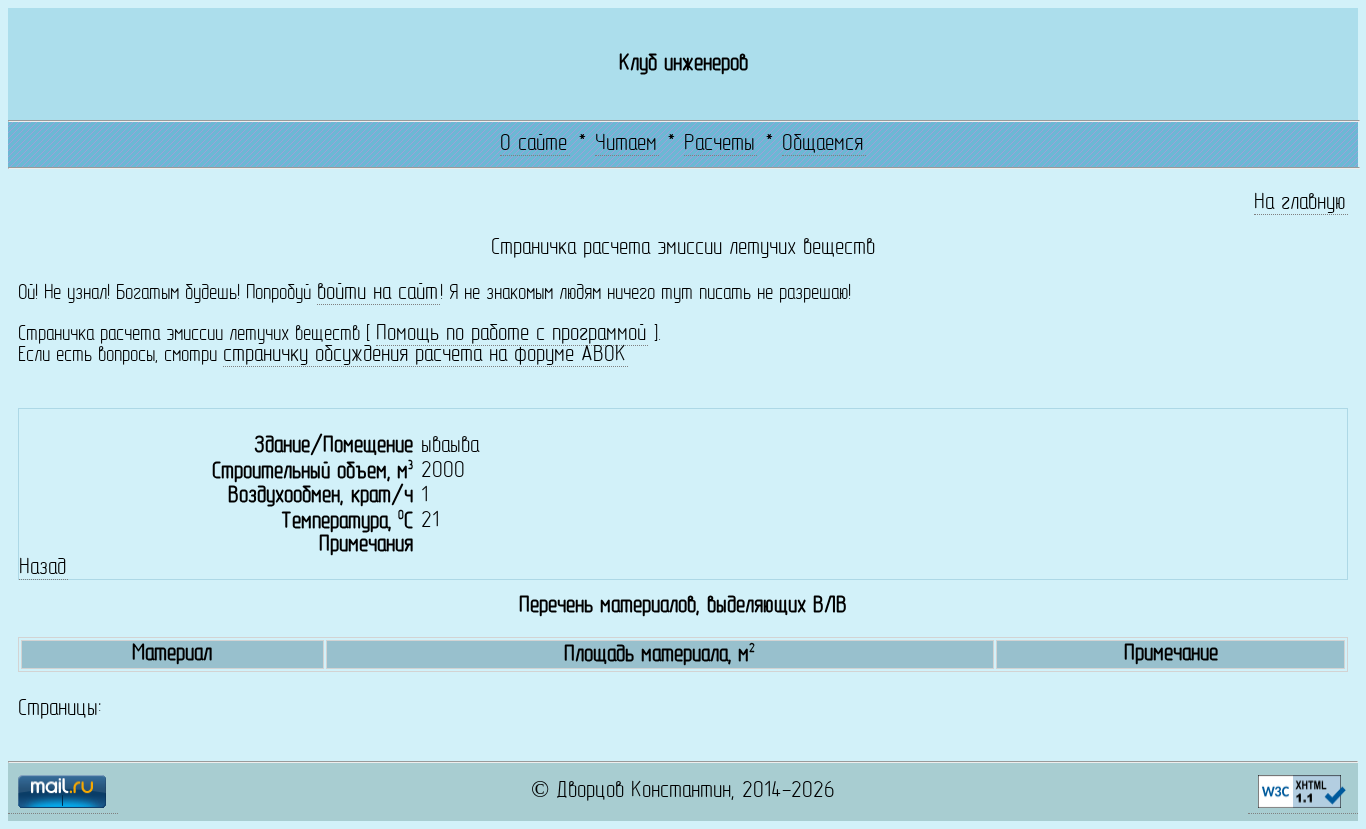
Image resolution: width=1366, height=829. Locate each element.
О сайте (533, 144)
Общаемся (822, 144)
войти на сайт (377, 293)
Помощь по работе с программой (511, 334)
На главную (1300, 203)
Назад (42, 568)
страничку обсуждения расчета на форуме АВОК (424, 355)
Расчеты (719, 144)
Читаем (626, 144)
